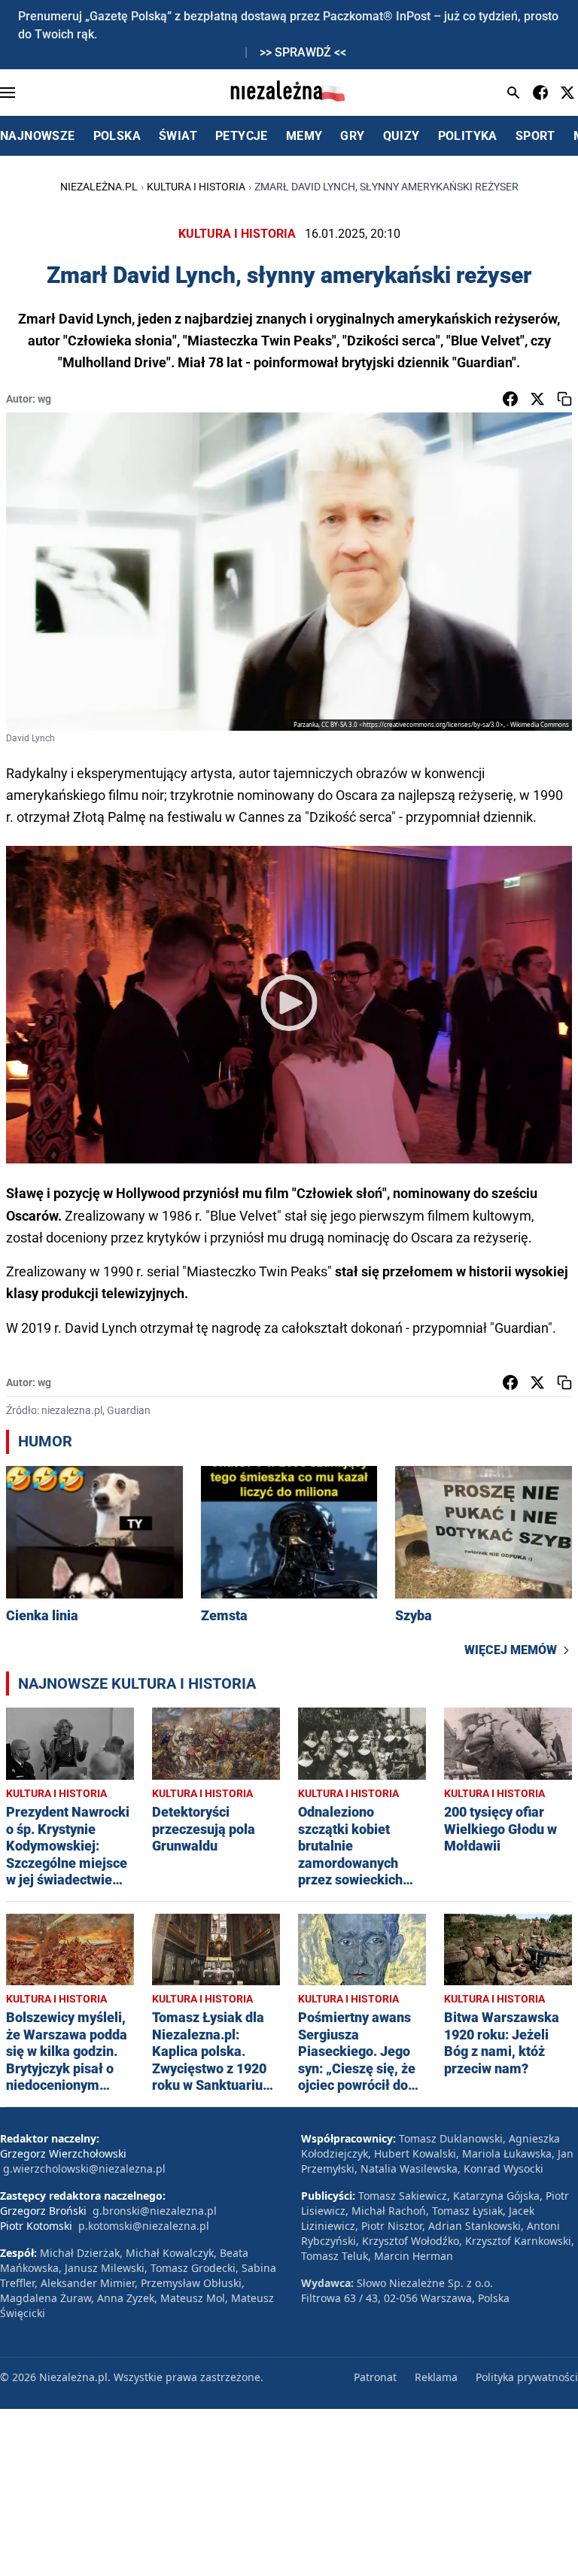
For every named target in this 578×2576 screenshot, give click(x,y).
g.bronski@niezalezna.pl (155, 2211)
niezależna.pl (99, 187)
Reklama (436, 2377)
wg (44, 399)
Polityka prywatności (527, 2377)
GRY (352, 136)
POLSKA (117, 136)
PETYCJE (242, 136)
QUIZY (402, 136)
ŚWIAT (178, 136)
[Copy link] (564, 399)
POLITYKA (468, 136)
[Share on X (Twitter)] (537, 399)
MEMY (304, 136)
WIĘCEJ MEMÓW (511, 1650)
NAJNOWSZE (38, 136)
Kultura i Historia (196, 187)
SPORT (535, 136)
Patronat (375, 2377)
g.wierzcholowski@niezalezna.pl (84, 2168)
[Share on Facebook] (510, 399)
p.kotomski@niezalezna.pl (144, 2226)
